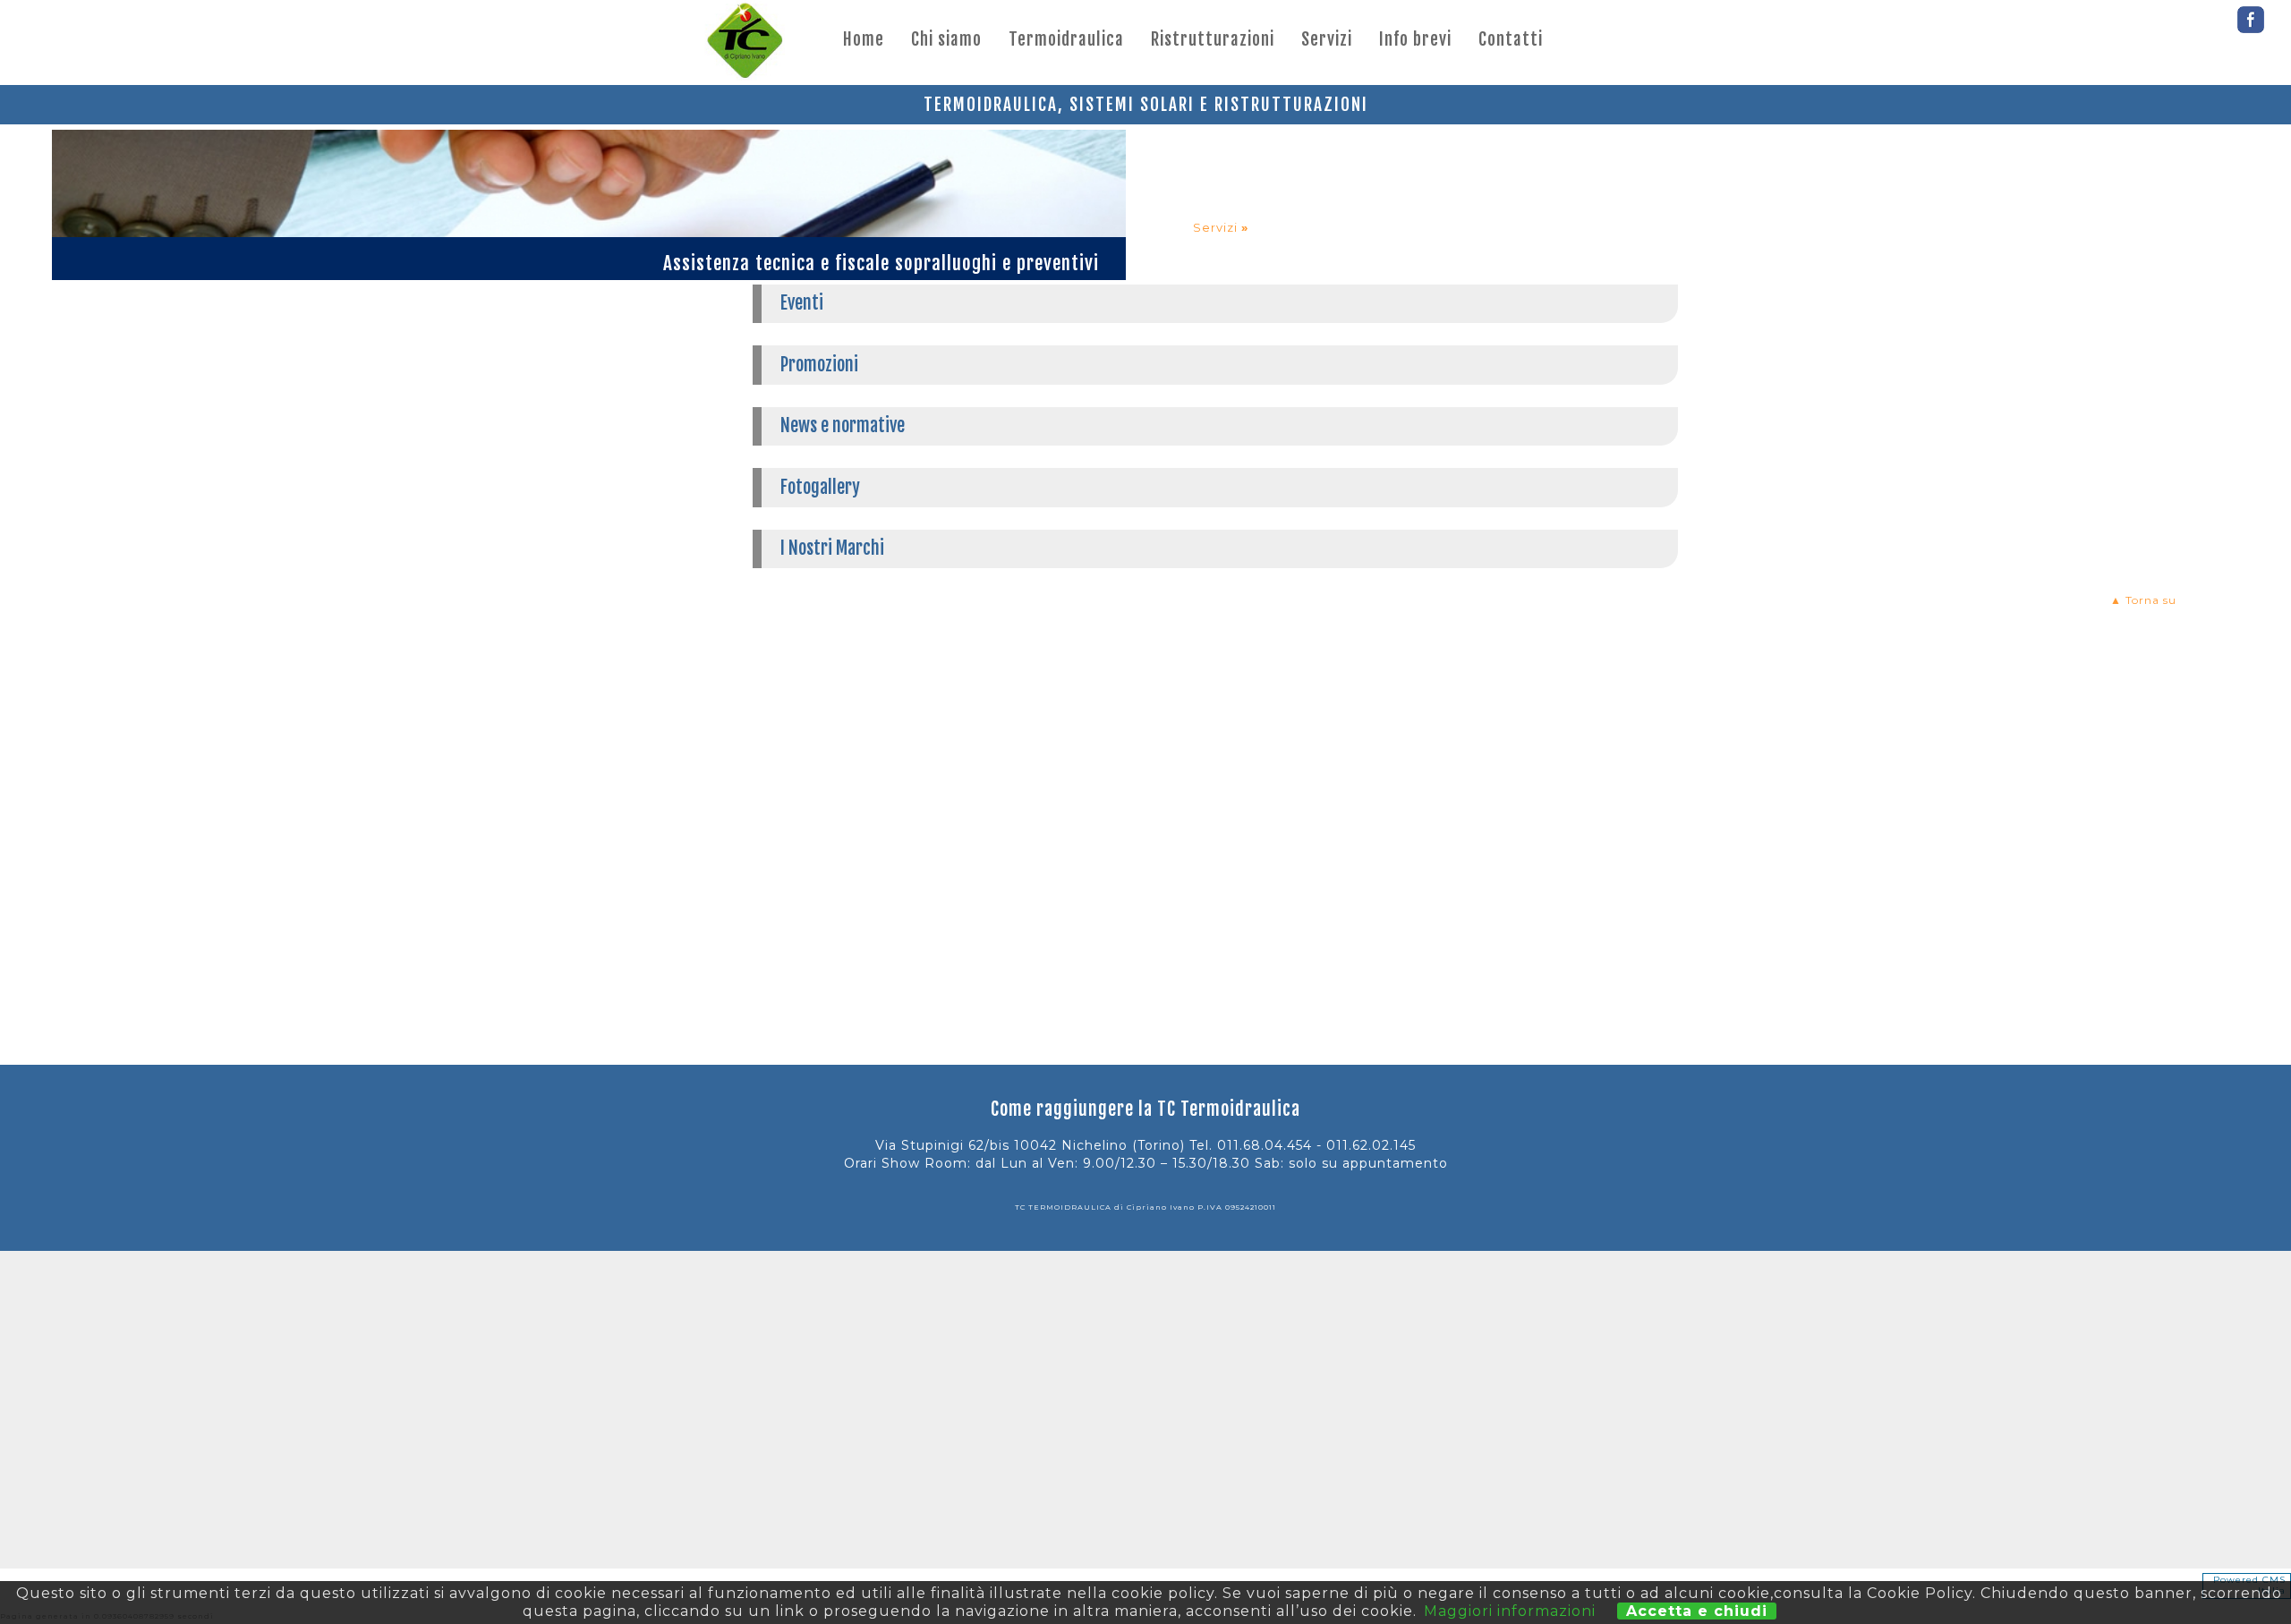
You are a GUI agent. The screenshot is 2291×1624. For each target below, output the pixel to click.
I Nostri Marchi (832, 548)
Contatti (1511, 39)
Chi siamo (946, 39)
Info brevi (1415, 39)
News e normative (843, 425)
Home (864, 39)
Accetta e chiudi (1697, 1611)
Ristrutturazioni (1213, 39)
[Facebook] (2251, 15)
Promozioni (819, 365)
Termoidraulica (1066, 39)
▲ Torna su (2143, 600)
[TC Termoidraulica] (745, 43)
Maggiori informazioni (1510, 1611)
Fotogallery (820, 487)
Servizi (1327, 39)
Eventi (802, 303)
